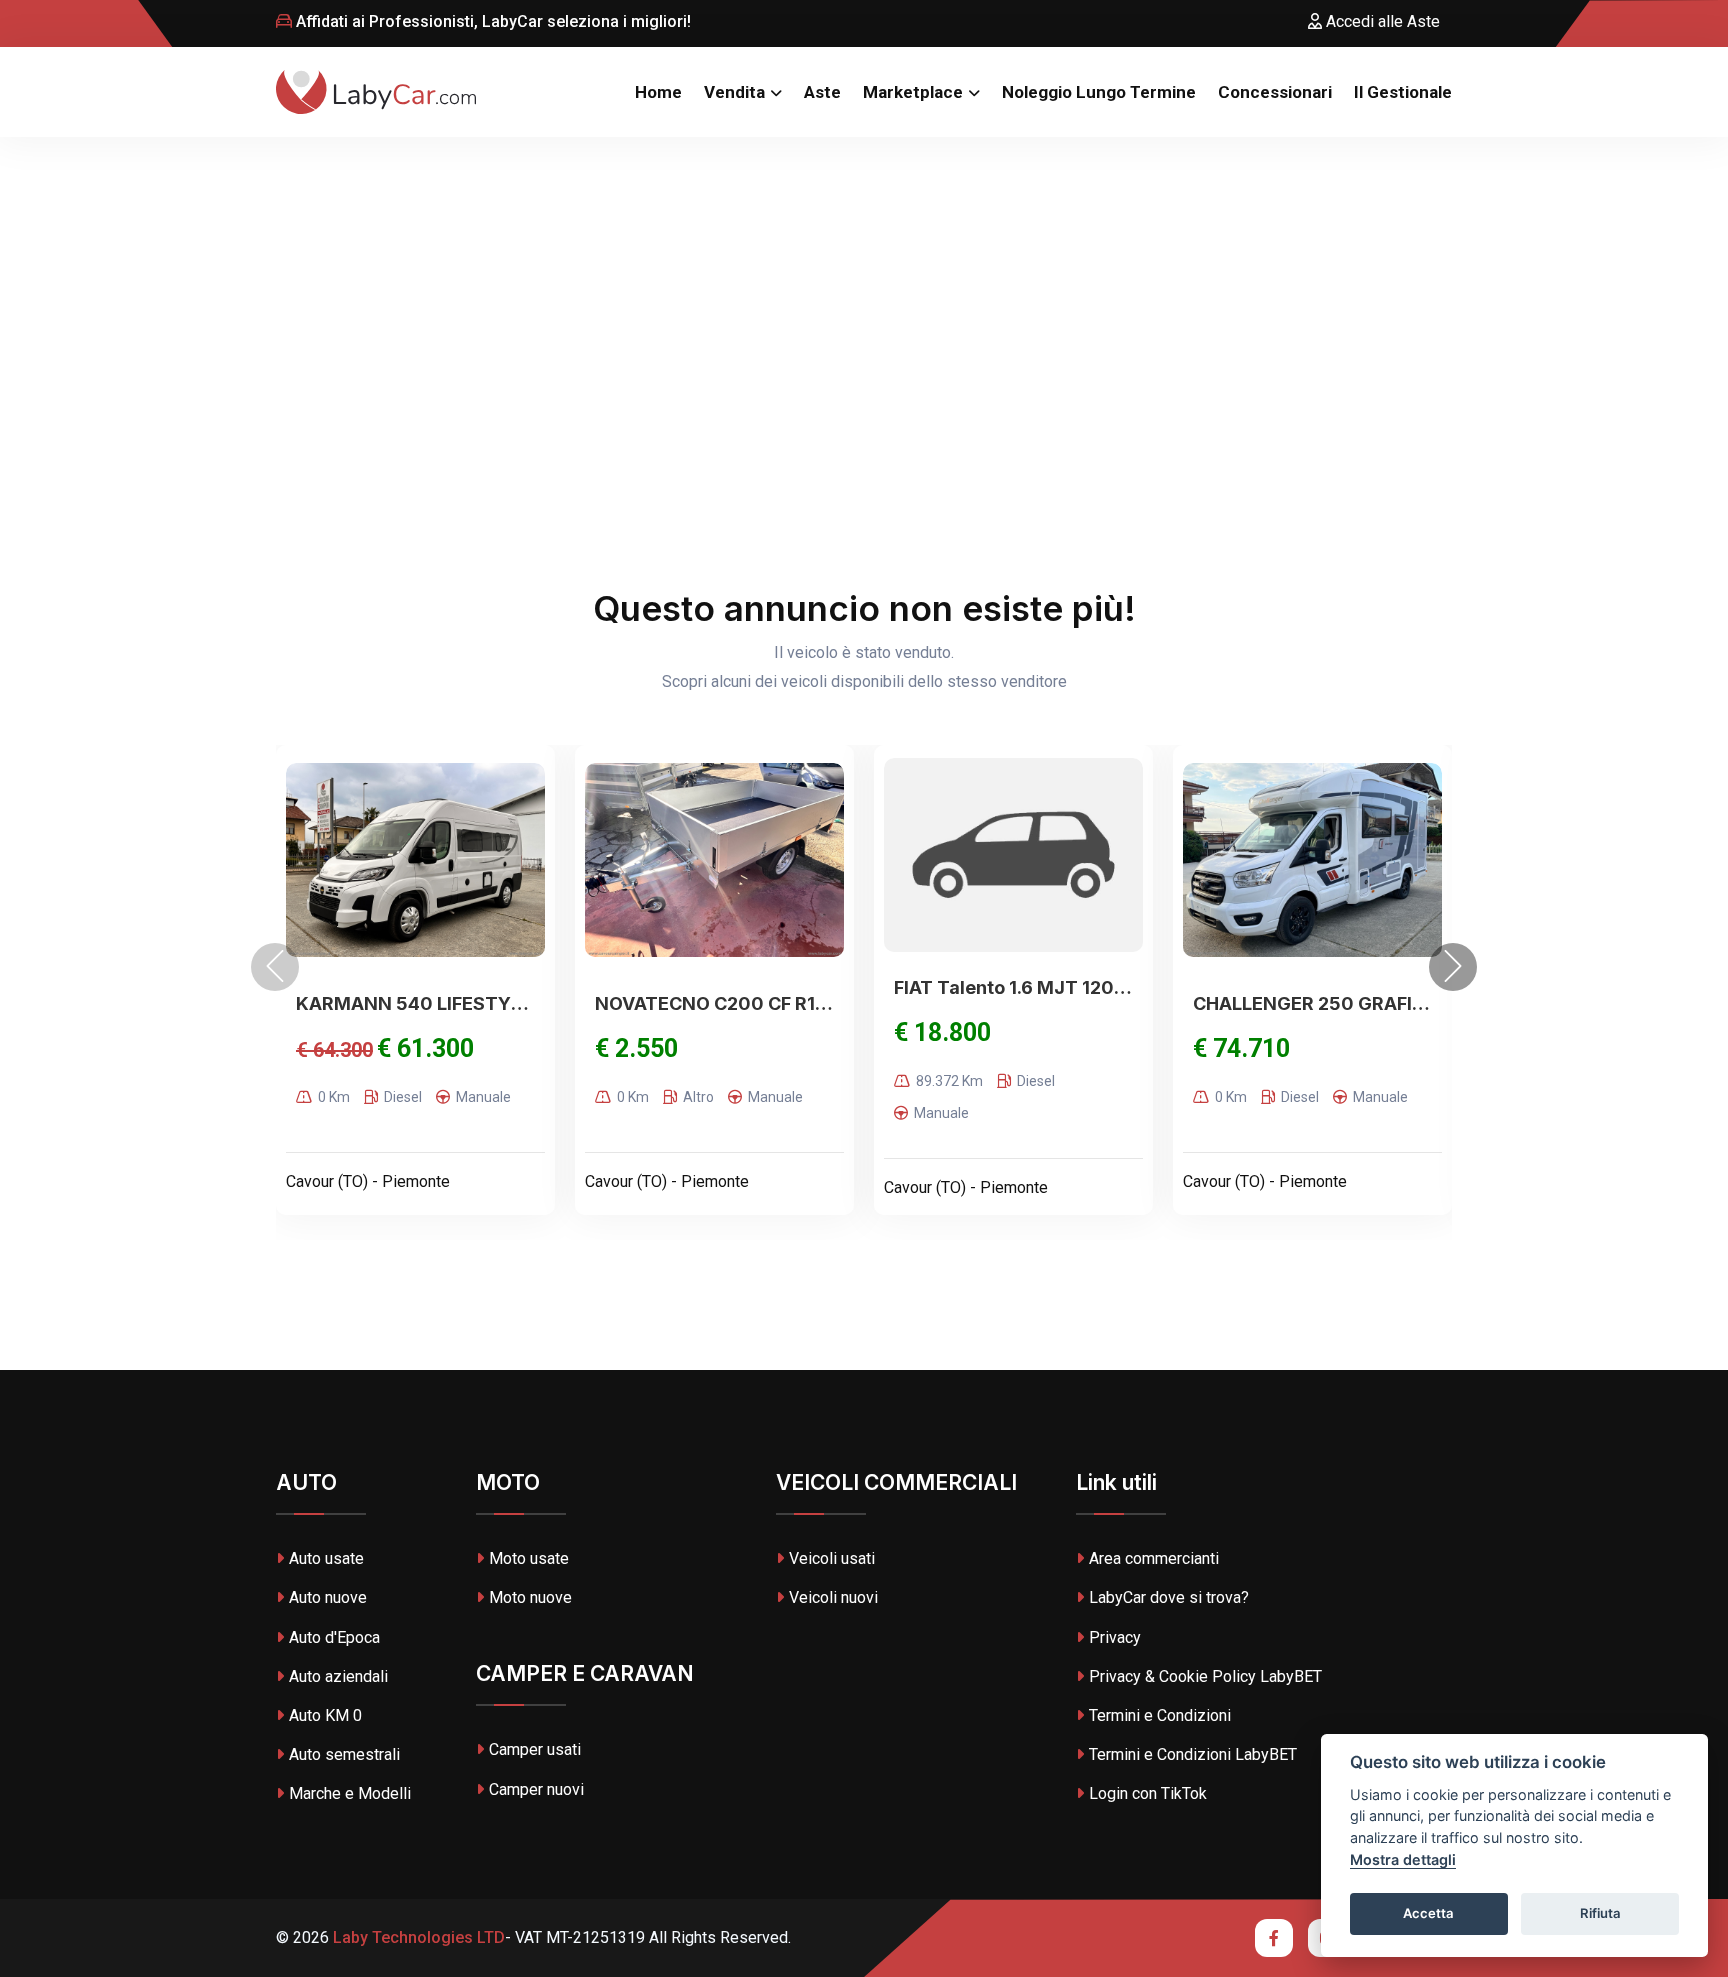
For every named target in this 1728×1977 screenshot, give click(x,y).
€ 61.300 (425, 1048)
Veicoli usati (832, 1558)
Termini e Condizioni (1160, 1715)
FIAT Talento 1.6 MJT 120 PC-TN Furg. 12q (1013, 987)
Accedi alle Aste (1381, 21)
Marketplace (913, 92)
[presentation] (275, 967)
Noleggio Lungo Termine (1099, 92)
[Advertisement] (864, 287)
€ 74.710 (1241, 1048)
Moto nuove (530, 1597)
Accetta (1428, 1913)
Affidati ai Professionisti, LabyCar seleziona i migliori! (491, 21)
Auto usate (326, 1558)
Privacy (1115, 1637)
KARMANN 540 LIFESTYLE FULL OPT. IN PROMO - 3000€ (415, 1003)
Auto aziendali (338, 1676)
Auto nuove (328, 1597)
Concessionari (1275, 92)
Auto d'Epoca (334, 1637)
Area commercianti (1154, 1558)
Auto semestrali (344, 1754)
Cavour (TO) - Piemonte (368, 1181)
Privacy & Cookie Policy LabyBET (1205, 1676)
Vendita (734, 92)
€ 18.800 (942, 1032)
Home (658, 92)
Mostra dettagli (1403, 1859)
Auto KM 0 (325, 1715)
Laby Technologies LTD (417, 1937)
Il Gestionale (1403, 92)
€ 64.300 (334, 1050)
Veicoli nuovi (833, 1597)
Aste (822, 92)
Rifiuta (1600, 1913)
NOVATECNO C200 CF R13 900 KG (714, 1003)
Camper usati (535, 1749)
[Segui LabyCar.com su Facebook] (1274, 1938)
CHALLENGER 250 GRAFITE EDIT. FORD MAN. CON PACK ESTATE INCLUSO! (1312, 1003)
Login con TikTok (1148, 1793)
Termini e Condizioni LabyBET (1193, 1754)
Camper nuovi (536, 1789)
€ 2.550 (636, 1048)
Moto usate (529, 1558)
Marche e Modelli (350, 1793)
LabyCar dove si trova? (1169, 1597)
